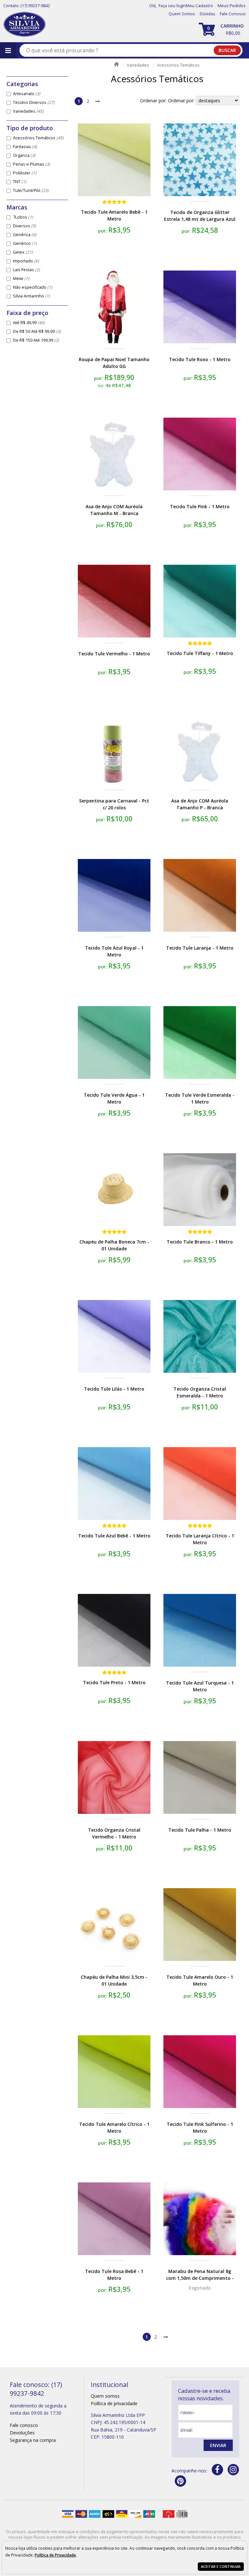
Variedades (28, 111)
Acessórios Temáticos (38, 138)
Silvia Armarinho (31, 296)
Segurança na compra (33, 2440)
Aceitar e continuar (221, 2567)
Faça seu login (172, 6)
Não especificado (33, 287)
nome (188, 2412)
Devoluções (22, 2433)
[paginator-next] (98, 101)
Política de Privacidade (55, 2555)
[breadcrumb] (116, 64)
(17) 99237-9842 (35, 6)
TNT (20, 182)
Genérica (25, 235)
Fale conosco (24, 2425)
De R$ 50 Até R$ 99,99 (37, 331)
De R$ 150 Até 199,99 (36, 340)
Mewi (21, 278)
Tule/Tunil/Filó (31, 190)
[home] (24, 25)
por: (103, 231)
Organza (24, 155)
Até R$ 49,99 (29, 323)
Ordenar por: (182, 101)
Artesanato (27, 94)
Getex (23, 252)
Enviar (218, 2445)
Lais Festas (26, 270)
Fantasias (25, 147)
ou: (101, 385)
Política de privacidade (114, 2403)
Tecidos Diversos (34, 102)
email (187, 2430)
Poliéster (25, 173)
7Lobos (23, 217)
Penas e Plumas (31, 164)
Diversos (24, 226)
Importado (26, 261)
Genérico (25, 243)
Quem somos (105, 2396)
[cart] (222, 29)
